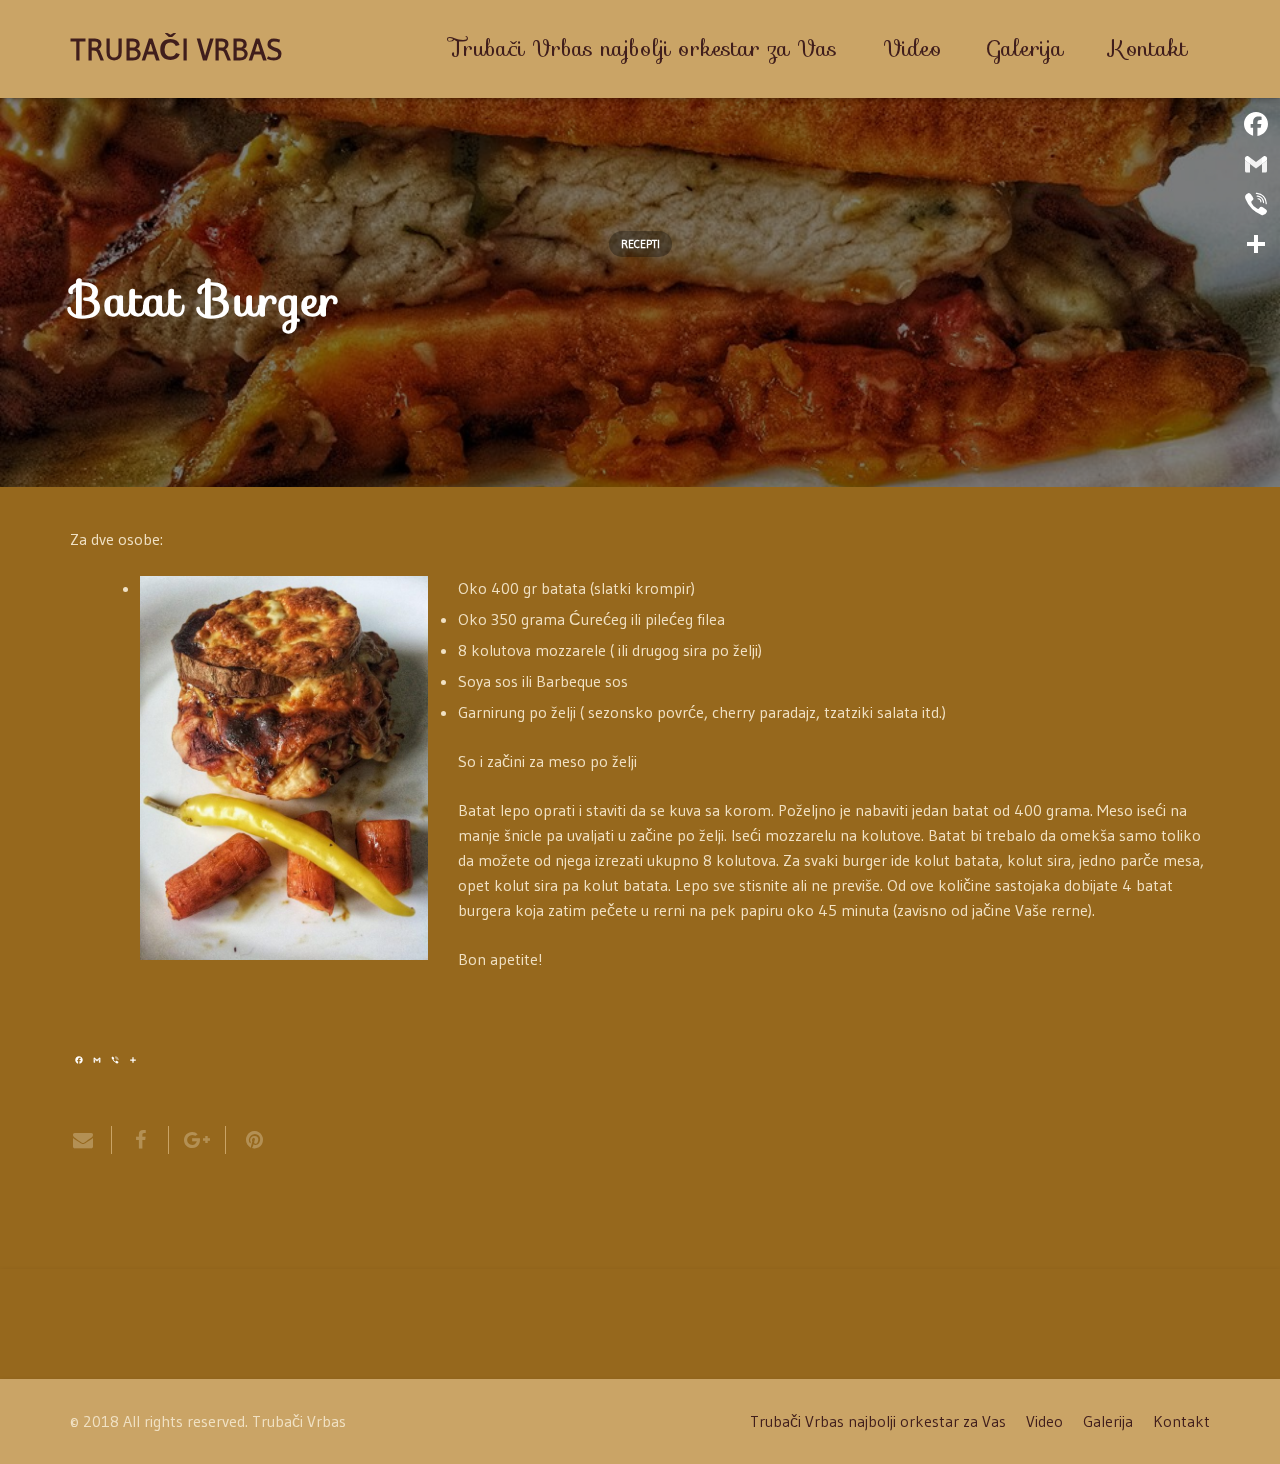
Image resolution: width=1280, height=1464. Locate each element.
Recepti (640, 244)
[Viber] (1256, 204)
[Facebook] (1256, 124)
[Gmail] (1256, 164)
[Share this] (140, 1140)
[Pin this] (246, 1140)
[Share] (1256, 244)
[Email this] (91, 1140)
